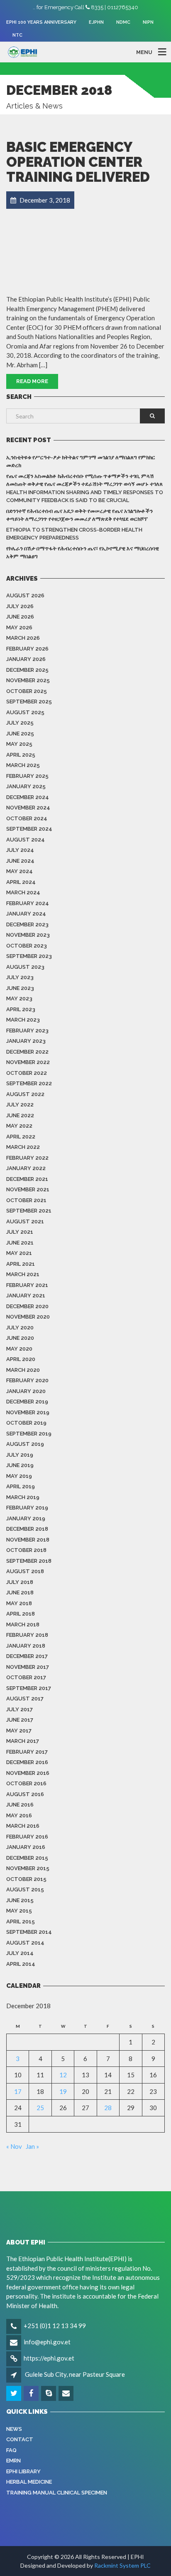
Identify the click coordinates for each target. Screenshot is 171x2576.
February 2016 (27, 1837)
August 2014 (25, 1943)
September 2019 (29, 1434)
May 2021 (19, 1253)
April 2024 (21, 882)
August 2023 (25, 967)
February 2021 (27, 1285)
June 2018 (20, 1592)
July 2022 (20, 1105)
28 (108, 2108)
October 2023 (27, 946)
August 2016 (25, 1794)
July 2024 (20, 850)
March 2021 (23, 1274)
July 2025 (20, 723)
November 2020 (28, 1317)
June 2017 (20, 1720)
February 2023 (27, 1031)
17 (18, 2091)
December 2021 (27, 1179)
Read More (32, 381)
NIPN (148, 22)
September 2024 (29, 829)
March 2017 (23, 1741)
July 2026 (20, 606)
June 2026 (20, 617)
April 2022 (21, 1137)
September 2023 (29, 956)
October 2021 (26, 1200)
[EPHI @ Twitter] (14, 2393)
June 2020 (20, 1338)
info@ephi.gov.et (47, 2342)
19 (63, 2091)
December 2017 (27, 1656)
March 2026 (23, 638)
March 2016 (23, 1826)
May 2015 (19, 1911)
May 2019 (19, 1476)
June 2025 (20, 734)
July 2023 (20, 977)
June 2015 (20, 1900)
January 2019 (26, 1518)
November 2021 (28, 1189)
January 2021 (26, 1295)
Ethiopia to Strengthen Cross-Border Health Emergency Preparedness (74, 534)
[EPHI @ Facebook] (32, 2393)
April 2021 (21, 1264)
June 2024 (20, 861)
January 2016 (26, 1847)
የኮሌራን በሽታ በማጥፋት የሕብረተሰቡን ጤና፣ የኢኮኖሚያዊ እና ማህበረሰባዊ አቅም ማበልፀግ (83, 553)
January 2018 (26, 1646)
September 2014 (29, 1932)
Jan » (32, 2146)
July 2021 (20, 1232)
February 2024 (28, 903)
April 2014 (21, 1964)
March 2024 (23, 892)
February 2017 (27, 1752)
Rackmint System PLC (122, 2565)
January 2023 (26, 1041)
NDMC (123, 22)
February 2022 (27, 1158)
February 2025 (27, 776)
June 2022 (20, 1115)
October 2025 (27, 691)
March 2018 (23, 1625)
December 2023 (27, 924)
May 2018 (19, 1603)
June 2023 (20, 988)
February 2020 (27, 1380)
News (14, 2429)
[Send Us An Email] (67, 2393)
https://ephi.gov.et (49, 2358)
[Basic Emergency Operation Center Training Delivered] (85, 249)
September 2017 (29, 1688)
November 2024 (28, 808)
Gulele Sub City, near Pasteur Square (75, 2374)
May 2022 (19, 1126)
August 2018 (25, 1571)
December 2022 (27, 1052)
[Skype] (49, 2393)
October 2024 (27, 818)
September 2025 (29, 702)
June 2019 (20, 1465)
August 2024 (26, 840)
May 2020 (19, 1349)
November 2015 (28, 1868)
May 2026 (19, 627)
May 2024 (20, 871)
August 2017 (25, 1699)
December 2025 (27, 670)
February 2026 (27, 649)
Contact (20, 2439)
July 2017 (20, 1709)
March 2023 (23, 1020)
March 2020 (23, 1370)
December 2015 (27, 1858)
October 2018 (26, 1550)
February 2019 (27, 1508)
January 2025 (26, 786)
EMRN (13, 2461)
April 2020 (21, 1359)
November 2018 (28, 1540)
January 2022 (26, 1168)
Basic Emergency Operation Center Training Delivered (78, 162)
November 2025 (28, 680)
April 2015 (21, 1921)
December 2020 (27, 1306)
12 (63, 2075)
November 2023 (28, 935)
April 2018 (21, 1614)
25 (40, 2108)
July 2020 (20, 1328)
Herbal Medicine (29, 2482)
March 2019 (23, 1497)
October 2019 (26, 1423)
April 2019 (21, 1486)
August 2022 (25, 1094)
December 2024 (28, 797)
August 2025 (25, 712)
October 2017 (26, 1677)
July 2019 (20, 1455)
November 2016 (28, 1773)
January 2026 (26, 659)
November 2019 (28, 1412)
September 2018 (29, 1561)
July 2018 (20, 1582)
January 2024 (26, 914)
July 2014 (20, 1953)
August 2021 (25, 1221)
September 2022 (29, 1083)
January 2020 (26, 1391)
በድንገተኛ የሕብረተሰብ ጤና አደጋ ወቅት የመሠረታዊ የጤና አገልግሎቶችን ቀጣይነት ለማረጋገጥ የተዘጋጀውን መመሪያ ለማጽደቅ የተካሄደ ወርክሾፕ (79, 515)
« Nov (14, 2146)
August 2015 (25, 1889)
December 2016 (27, 1762)
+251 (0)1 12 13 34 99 (55, 2326)
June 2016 (20, 1805)
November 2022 (28, 1062)
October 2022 (27, 1073)
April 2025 (21, 755)
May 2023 (19, 998)
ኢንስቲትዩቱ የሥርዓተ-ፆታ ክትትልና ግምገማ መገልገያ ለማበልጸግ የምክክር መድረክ (81, 462)
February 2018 (27, 1635)
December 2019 (27, 1402)
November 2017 (28, 1667)
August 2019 (25, 1444)
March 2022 (23, 1147)
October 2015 (26, 1879)
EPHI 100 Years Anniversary (41, 22)
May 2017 (19, 1731)
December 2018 (27, 1529)
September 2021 (29, 1211)
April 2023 (21, 1009)
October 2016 (26, 1783)
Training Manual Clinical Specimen (57, 2493)
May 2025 (19, 744)
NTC (17, 35)
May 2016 (19, 1815)
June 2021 (20, 1243)
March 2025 (23, 765)
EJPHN (96, 22)
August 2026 (25, 595)
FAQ (11, 2450)
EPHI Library (23, 2471)
